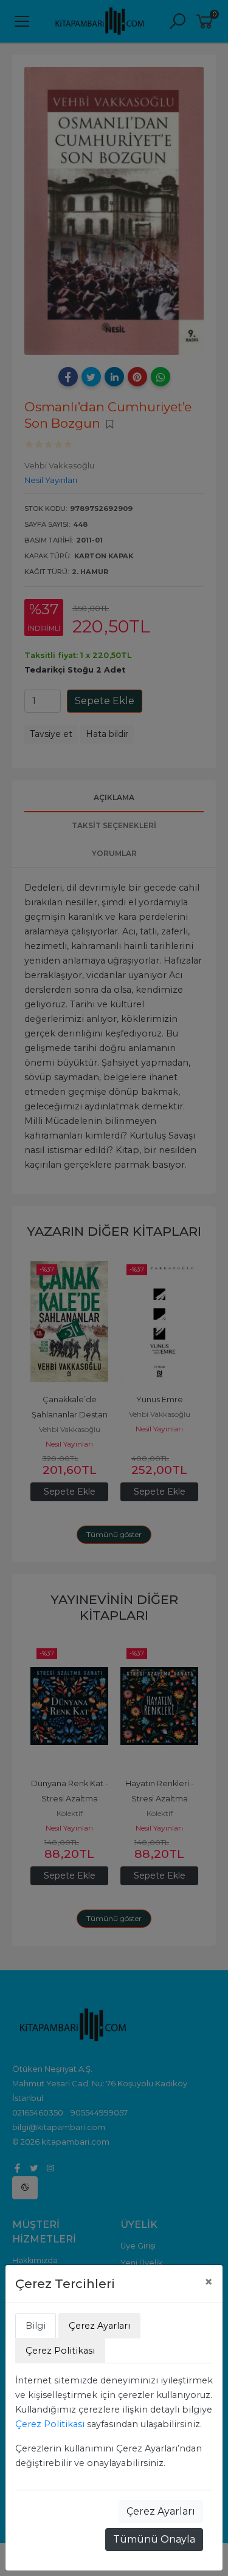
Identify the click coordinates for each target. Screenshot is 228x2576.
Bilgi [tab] (36, 2326)
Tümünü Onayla (154, 2539)
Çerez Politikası (50, 2424)
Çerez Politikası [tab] (60, 2351)
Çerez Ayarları (161, 2511)
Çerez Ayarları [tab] (99, 2326)
